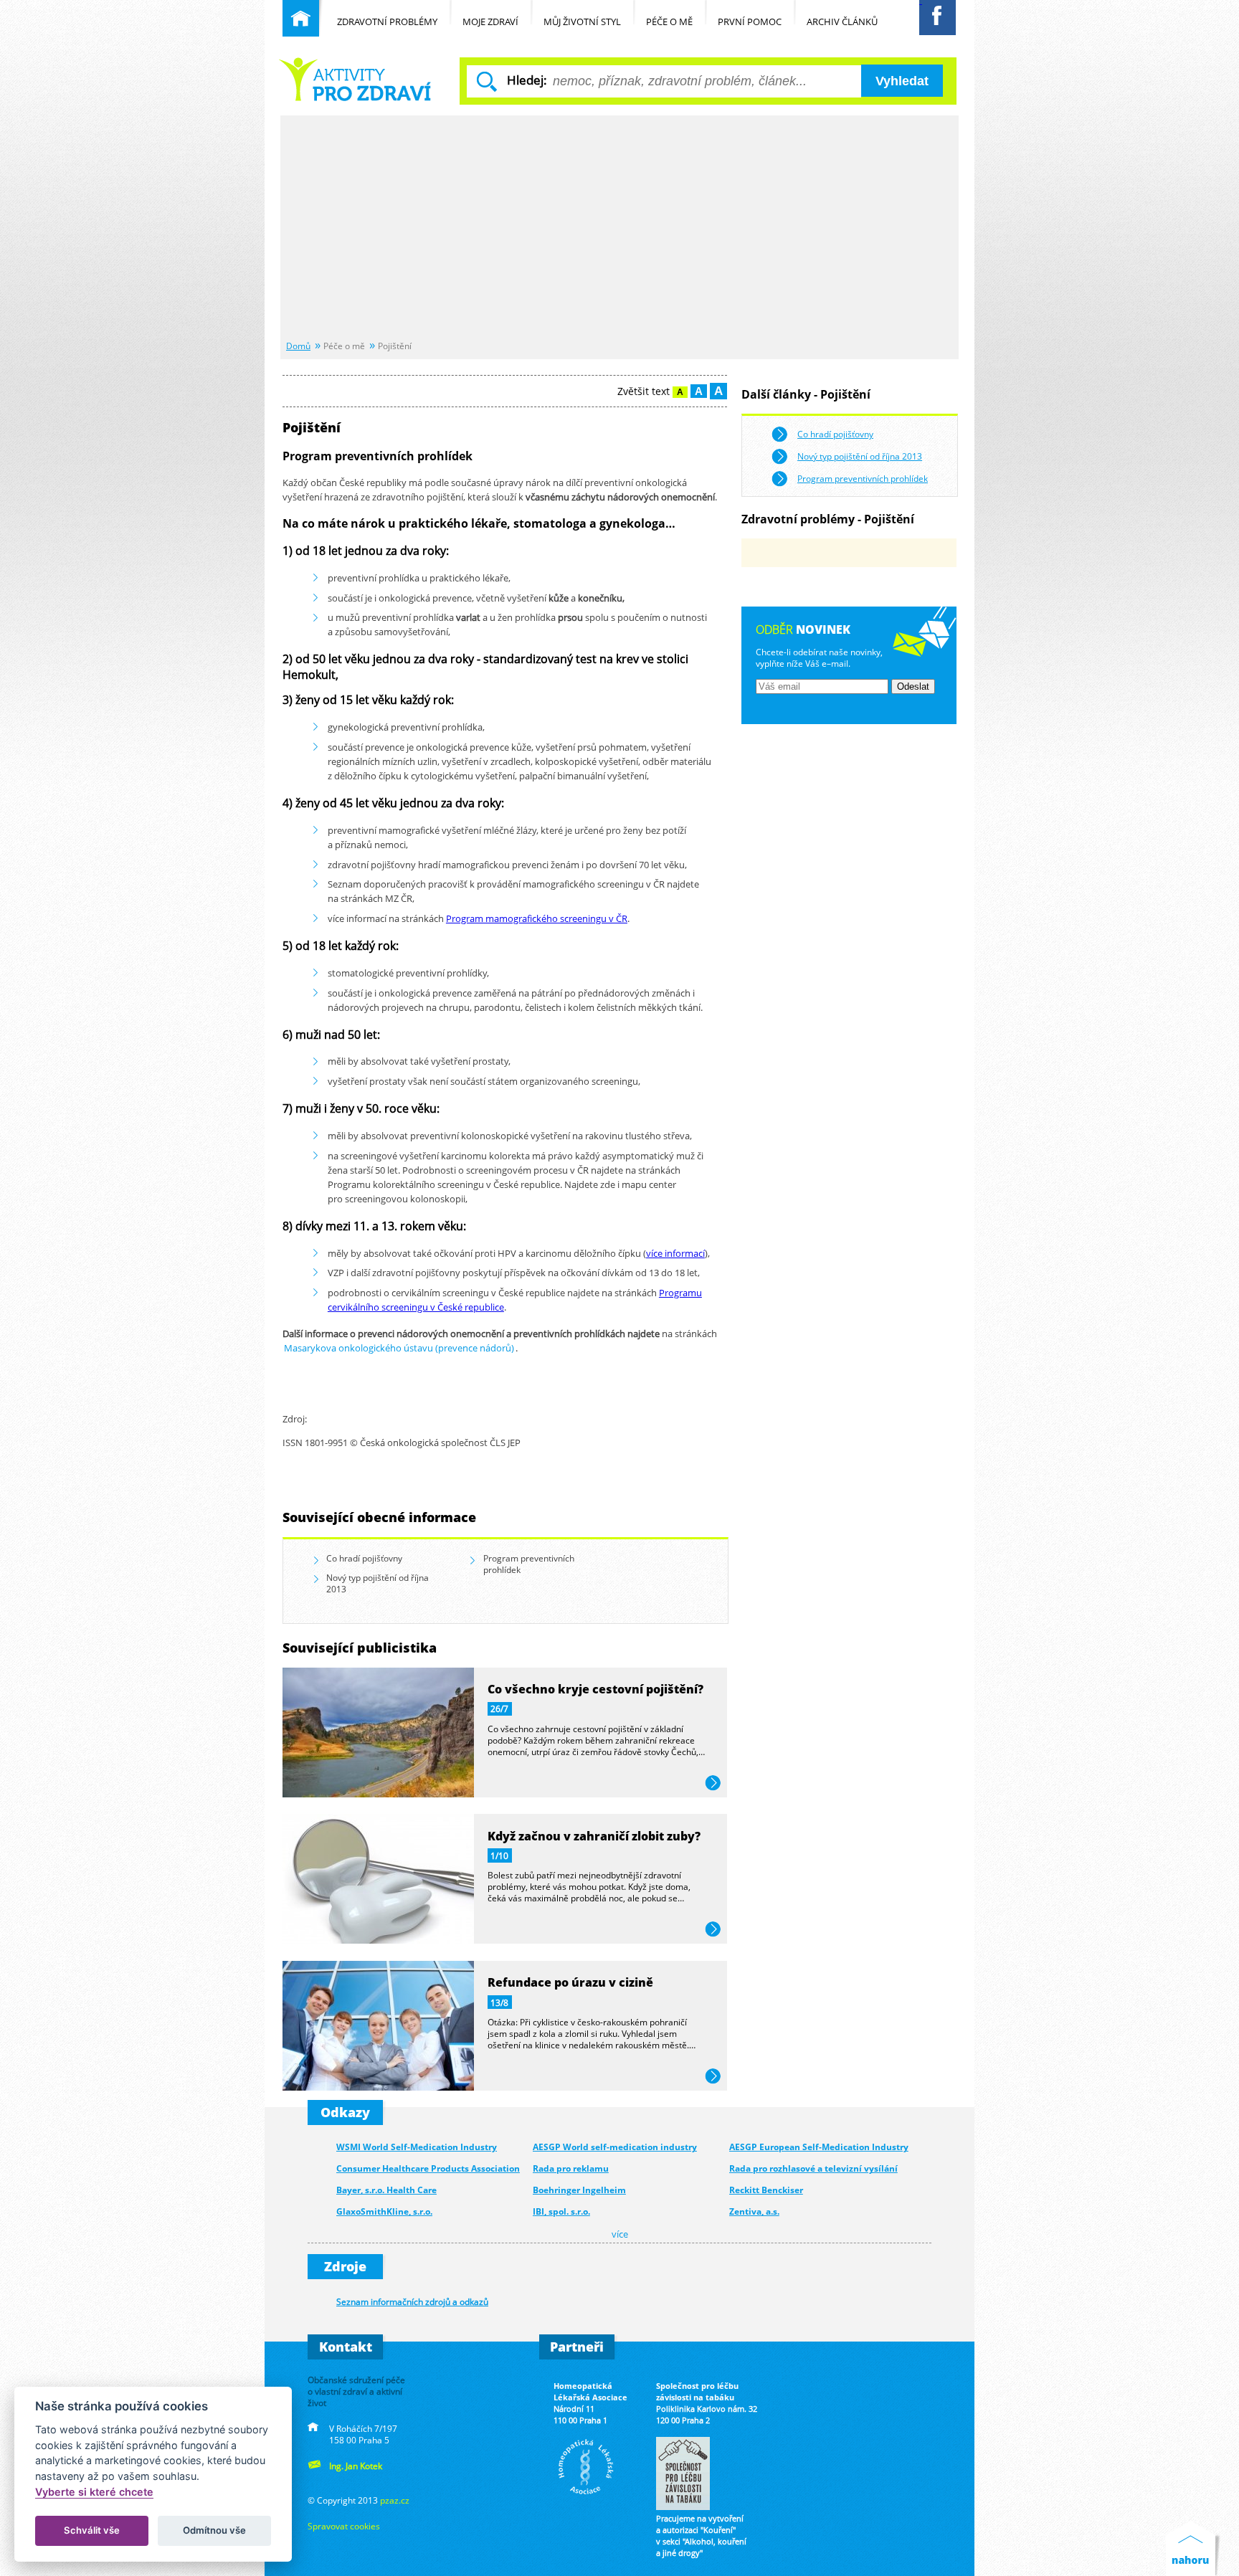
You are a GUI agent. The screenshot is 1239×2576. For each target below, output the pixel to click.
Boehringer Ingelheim (579, 2190)
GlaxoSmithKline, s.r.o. (384, 2211)
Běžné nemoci (357, 79)
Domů (298, 346)
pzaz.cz (395, 2500)
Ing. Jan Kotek (356, 2466)
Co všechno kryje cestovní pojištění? (595, 1689)
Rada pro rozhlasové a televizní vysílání (813, 2168)
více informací (675, 1253)
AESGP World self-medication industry (615, 2147)
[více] (378, 1793)
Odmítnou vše (214, 2530)
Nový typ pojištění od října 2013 (378, 1583)
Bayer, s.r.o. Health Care (386, 2190)
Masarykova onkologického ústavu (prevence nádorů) (399, 1348)
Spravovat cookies (344, 2526)
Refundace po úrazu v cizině (570, 1982)
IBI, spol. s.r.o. (561, 2211)
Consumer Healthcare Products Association (428, 2168)
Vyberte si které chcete (94, 2492)
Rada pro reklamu (571, 2168)
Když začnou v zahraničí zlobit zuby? (594, 1836)
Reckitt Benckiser (766, 2190)
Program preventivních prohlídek (529, 1564)
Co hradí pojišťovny (364, 1558)
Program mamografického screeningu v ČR (537, 918)
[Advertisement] (619, 229)
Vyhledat (902, 81)
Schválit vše (92, 2530)
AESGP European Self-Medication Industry (819, 2147)
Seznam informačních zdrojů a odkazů (412, 2301)
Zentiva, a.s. (754, 2211)
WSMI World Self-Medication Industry (417, 2147)
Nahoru (1193, 2548)
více (713, 1783)
